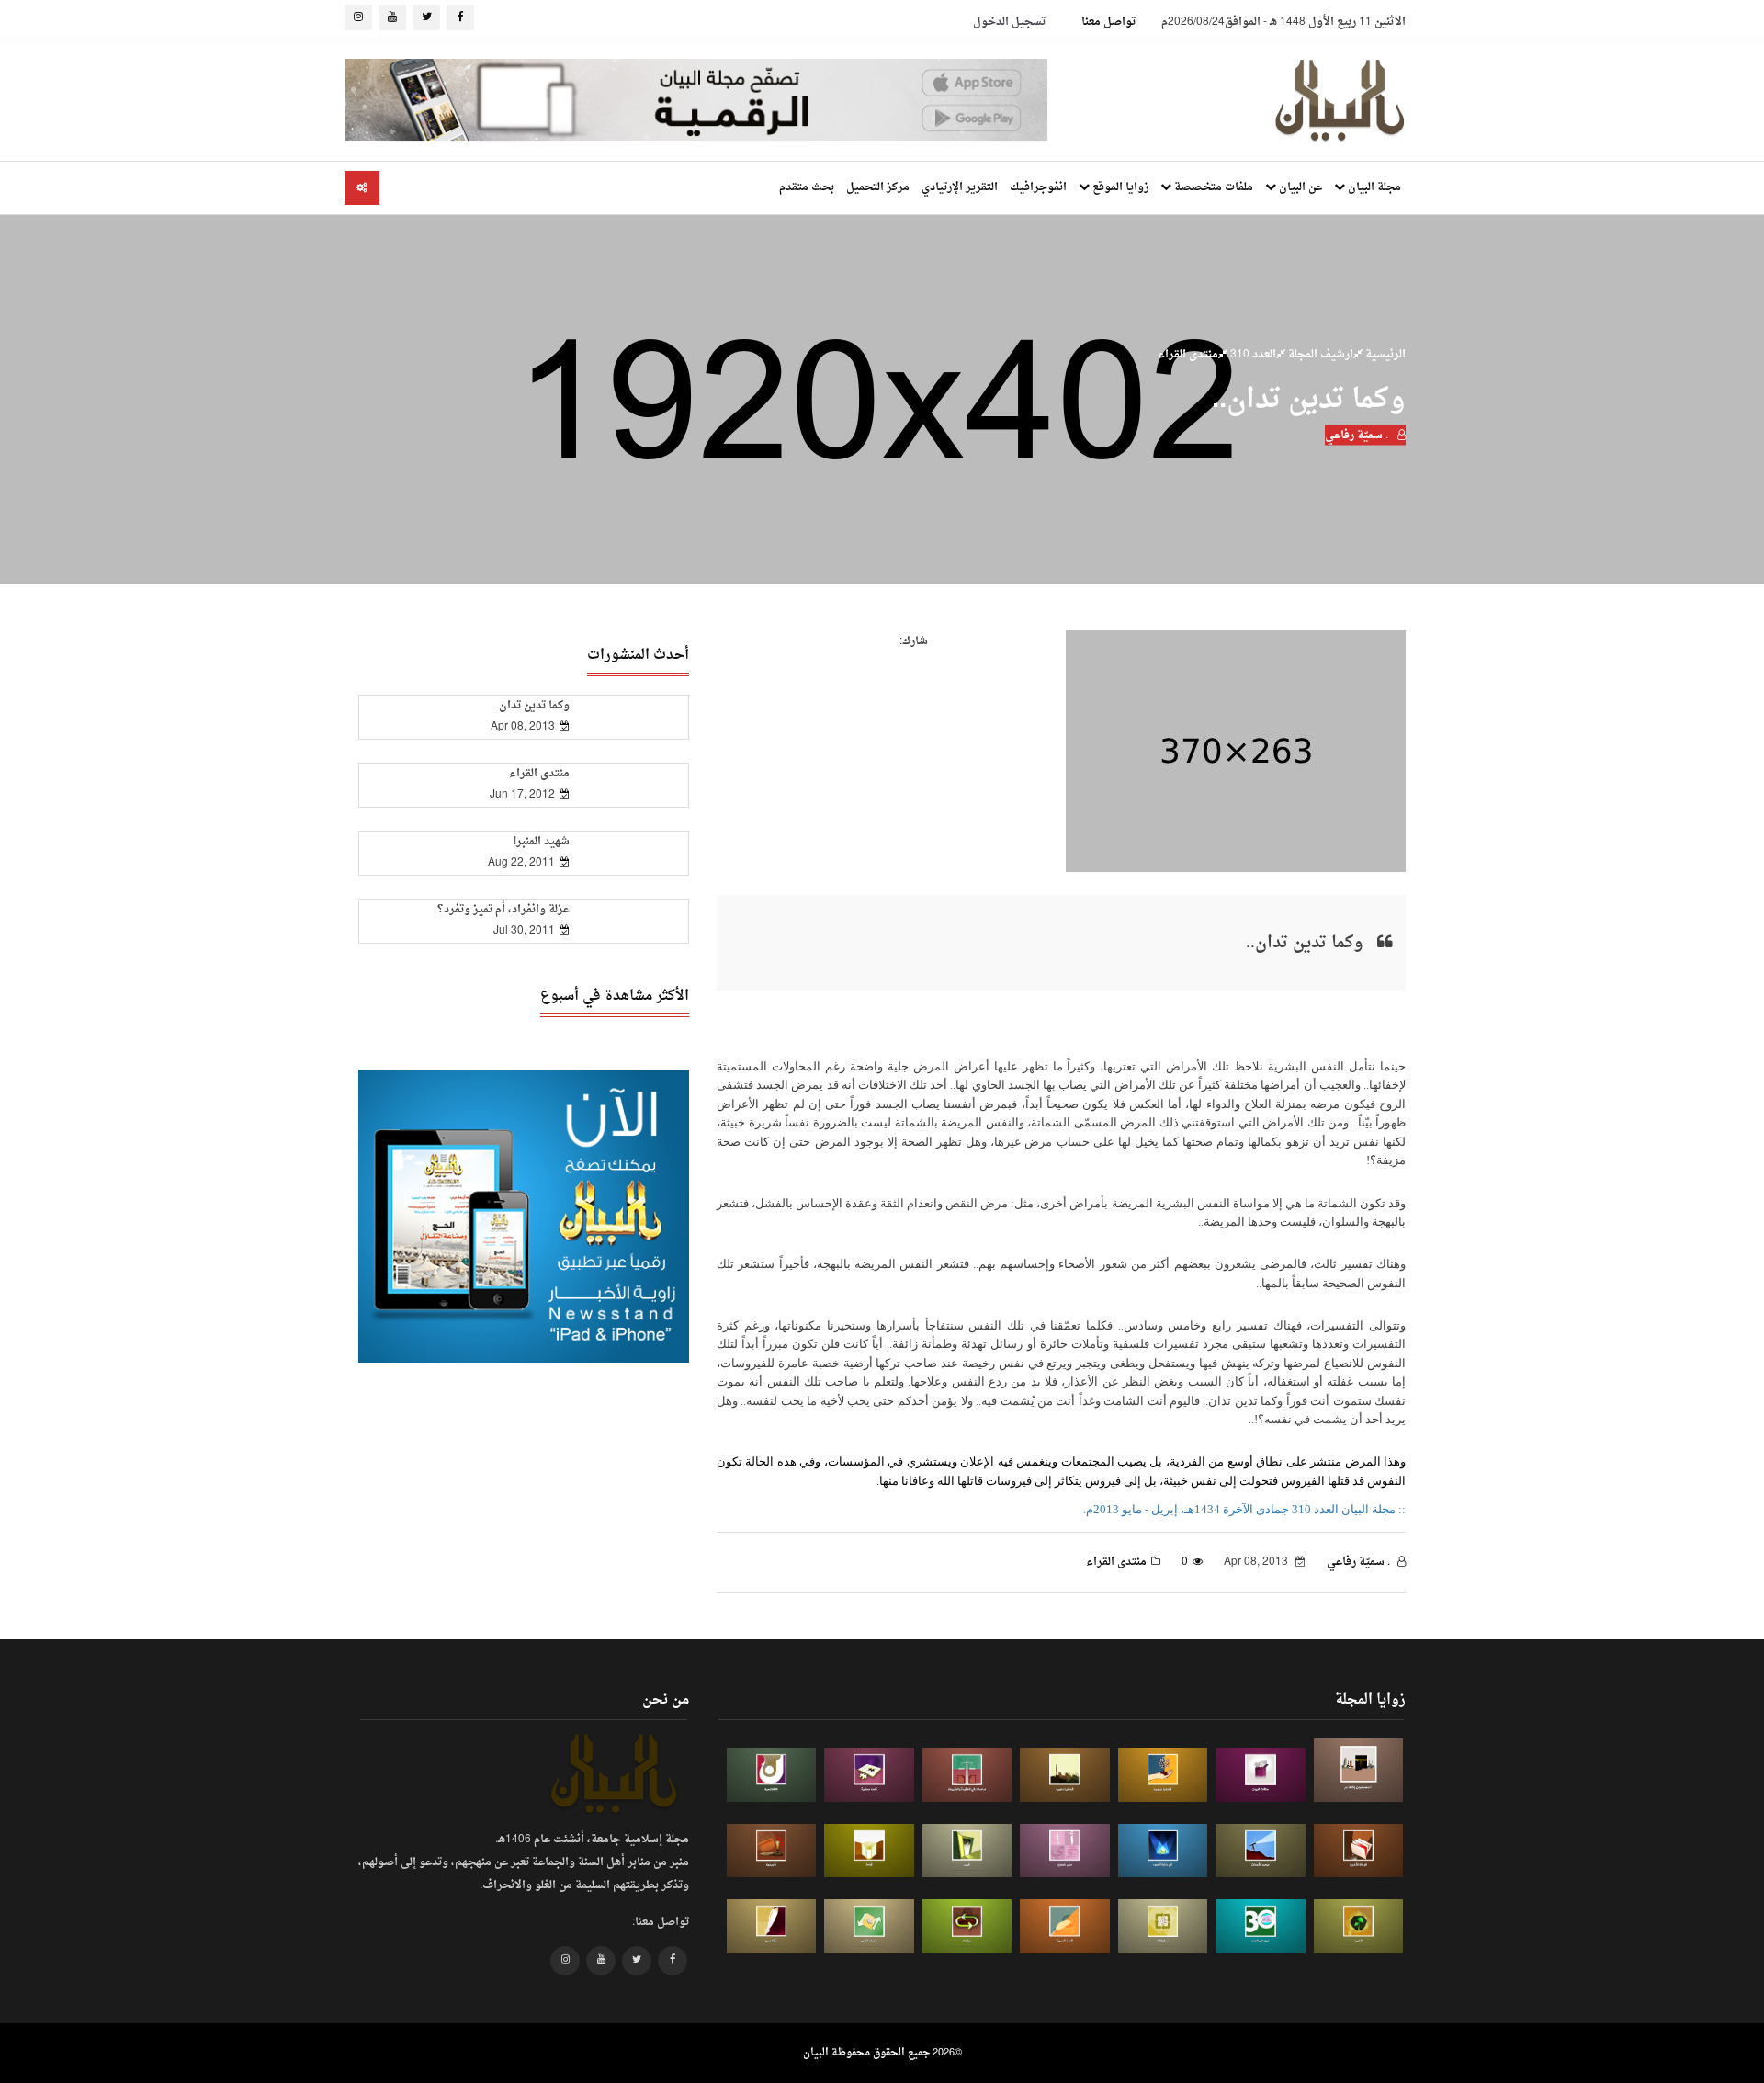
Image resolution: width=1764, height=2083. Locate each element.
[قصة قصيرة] (1065, 1926)
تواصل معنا (1108, 22)
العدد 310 (1252, 355)
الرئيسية (1384, 355)
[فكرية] (1359, 1926)
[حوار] (967, 1926)
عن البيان (1299, 187)
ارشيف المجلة (1319, 355)
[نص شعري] (1065, 1851)
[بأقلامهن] (772, 1926)
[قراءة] (869, 1851)
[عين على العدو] (1261, 1926)
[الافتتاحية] (772, 1775)
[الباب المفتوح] (967, 1851)
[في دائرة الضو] (1163, 1851)
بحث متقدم (807, 187)
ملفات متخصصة (1212, 187)
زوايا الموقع (1119, 187)
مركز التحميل (878, 187)
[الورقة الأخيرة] (1359, 1851)
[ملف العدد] (1261, 1775)
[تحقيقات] (1163, 1926)
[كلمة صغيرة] (869, 1775)
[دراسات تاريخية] (772, 1851)
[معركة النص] (869, 1926)
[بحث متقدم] (362, 188)
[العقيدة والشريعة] (967, 1775)
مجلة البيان (1373, 187)
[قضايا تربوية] (1163, 1775)
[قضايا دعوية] (1065, 1775)
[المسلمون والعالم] (1359, 1770)
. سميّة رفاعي (1358, 436)
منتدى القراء (1188, 355)
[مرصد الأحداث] (1261, 1851)
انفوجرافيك (1038, 187)
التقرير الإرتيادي (960, 187)
